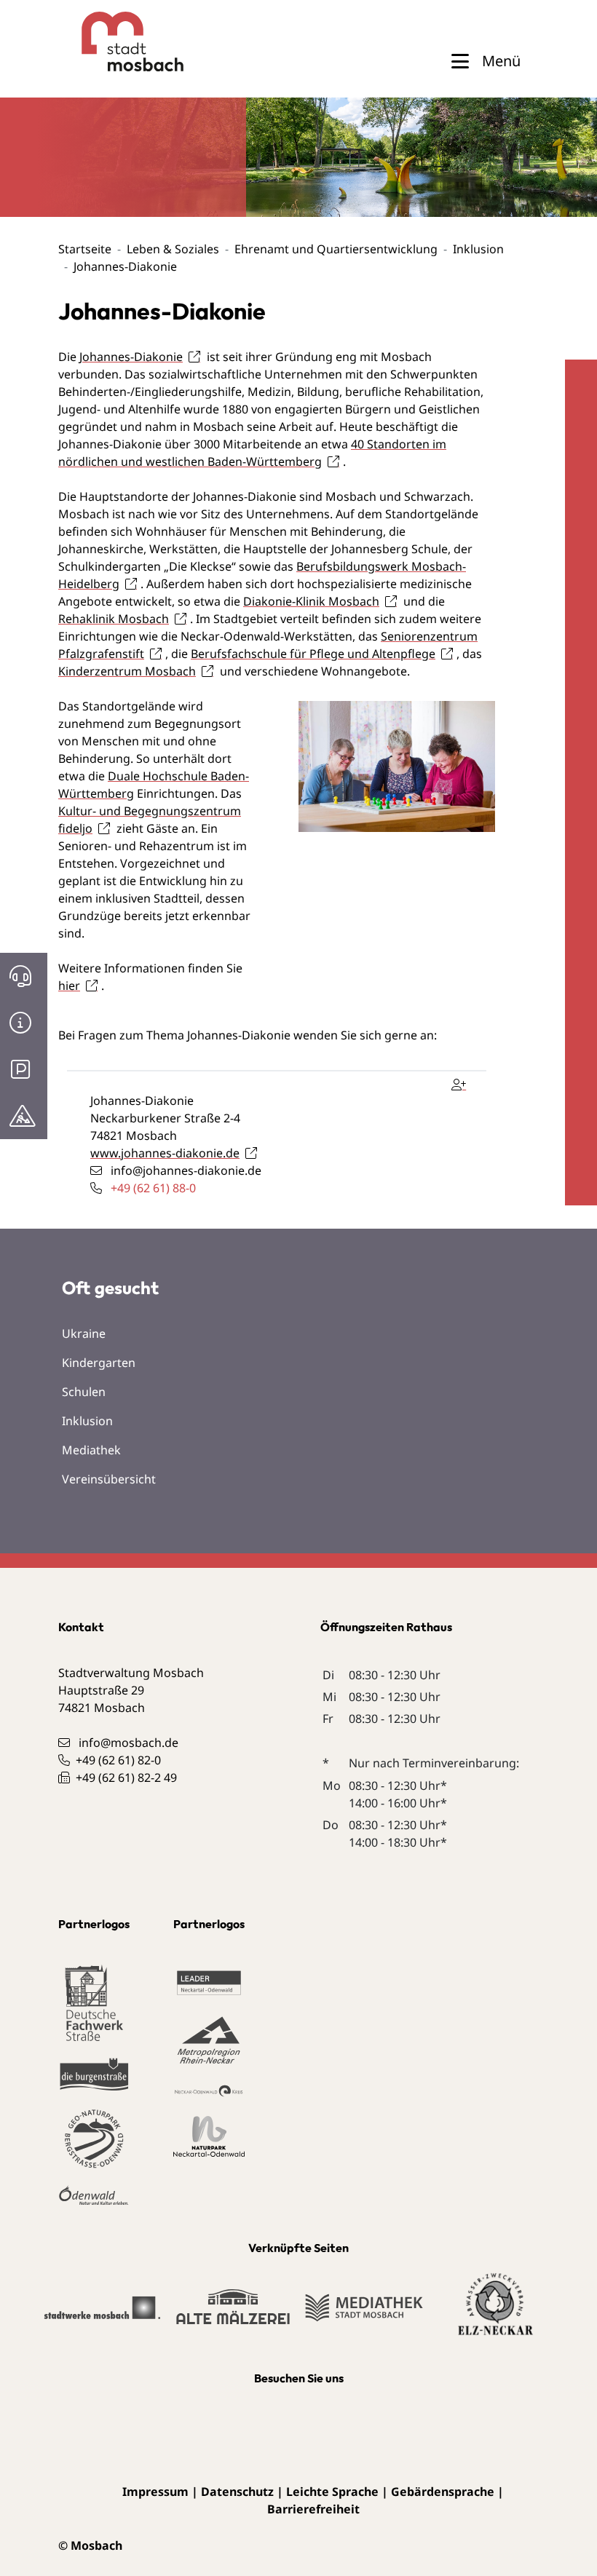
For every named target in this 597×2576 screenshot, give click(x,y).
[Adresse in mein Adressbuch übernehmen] (462, 1082)
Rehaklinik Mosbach (114, 619)
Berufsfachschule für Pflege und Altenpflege (313, 654)
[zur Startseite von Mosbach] (106, 41)
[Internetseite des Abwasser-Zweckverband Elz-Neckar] (495, 2313)
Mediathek (91, 1450)
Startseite (85, 249)
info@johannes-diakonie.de (186, 1170)
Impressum (155, 2492)
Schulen (84, 1392)
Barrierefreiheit (313, 2509)
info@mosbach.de (129, 1743)
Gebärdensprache (443, 2492)
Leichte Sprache (332, 2492)
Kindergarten (99, 1363)
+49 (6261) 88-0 (153, 1188)
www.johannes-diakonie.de (165, 1153)
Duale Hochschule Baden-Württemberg (154, 785)
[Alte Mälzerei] (233, 2313)
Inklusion (478, 249)
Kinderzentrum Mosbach (127, 671)
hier (69, 986)
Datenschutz (237, 2492)
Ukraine (84, 1333)
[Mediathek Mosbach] (364, 2315)
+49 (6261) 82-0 (118, 1760)
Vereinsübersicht (109, 1479)
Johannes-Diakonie (131, 357)
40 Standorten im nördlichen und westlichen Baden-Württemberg (252, 453)
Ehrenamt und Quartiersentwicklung (336, 249)
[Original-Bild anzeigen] (397, 765)
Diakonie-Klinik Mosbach (311, 601)
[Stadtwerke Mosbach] (102, 2315)
